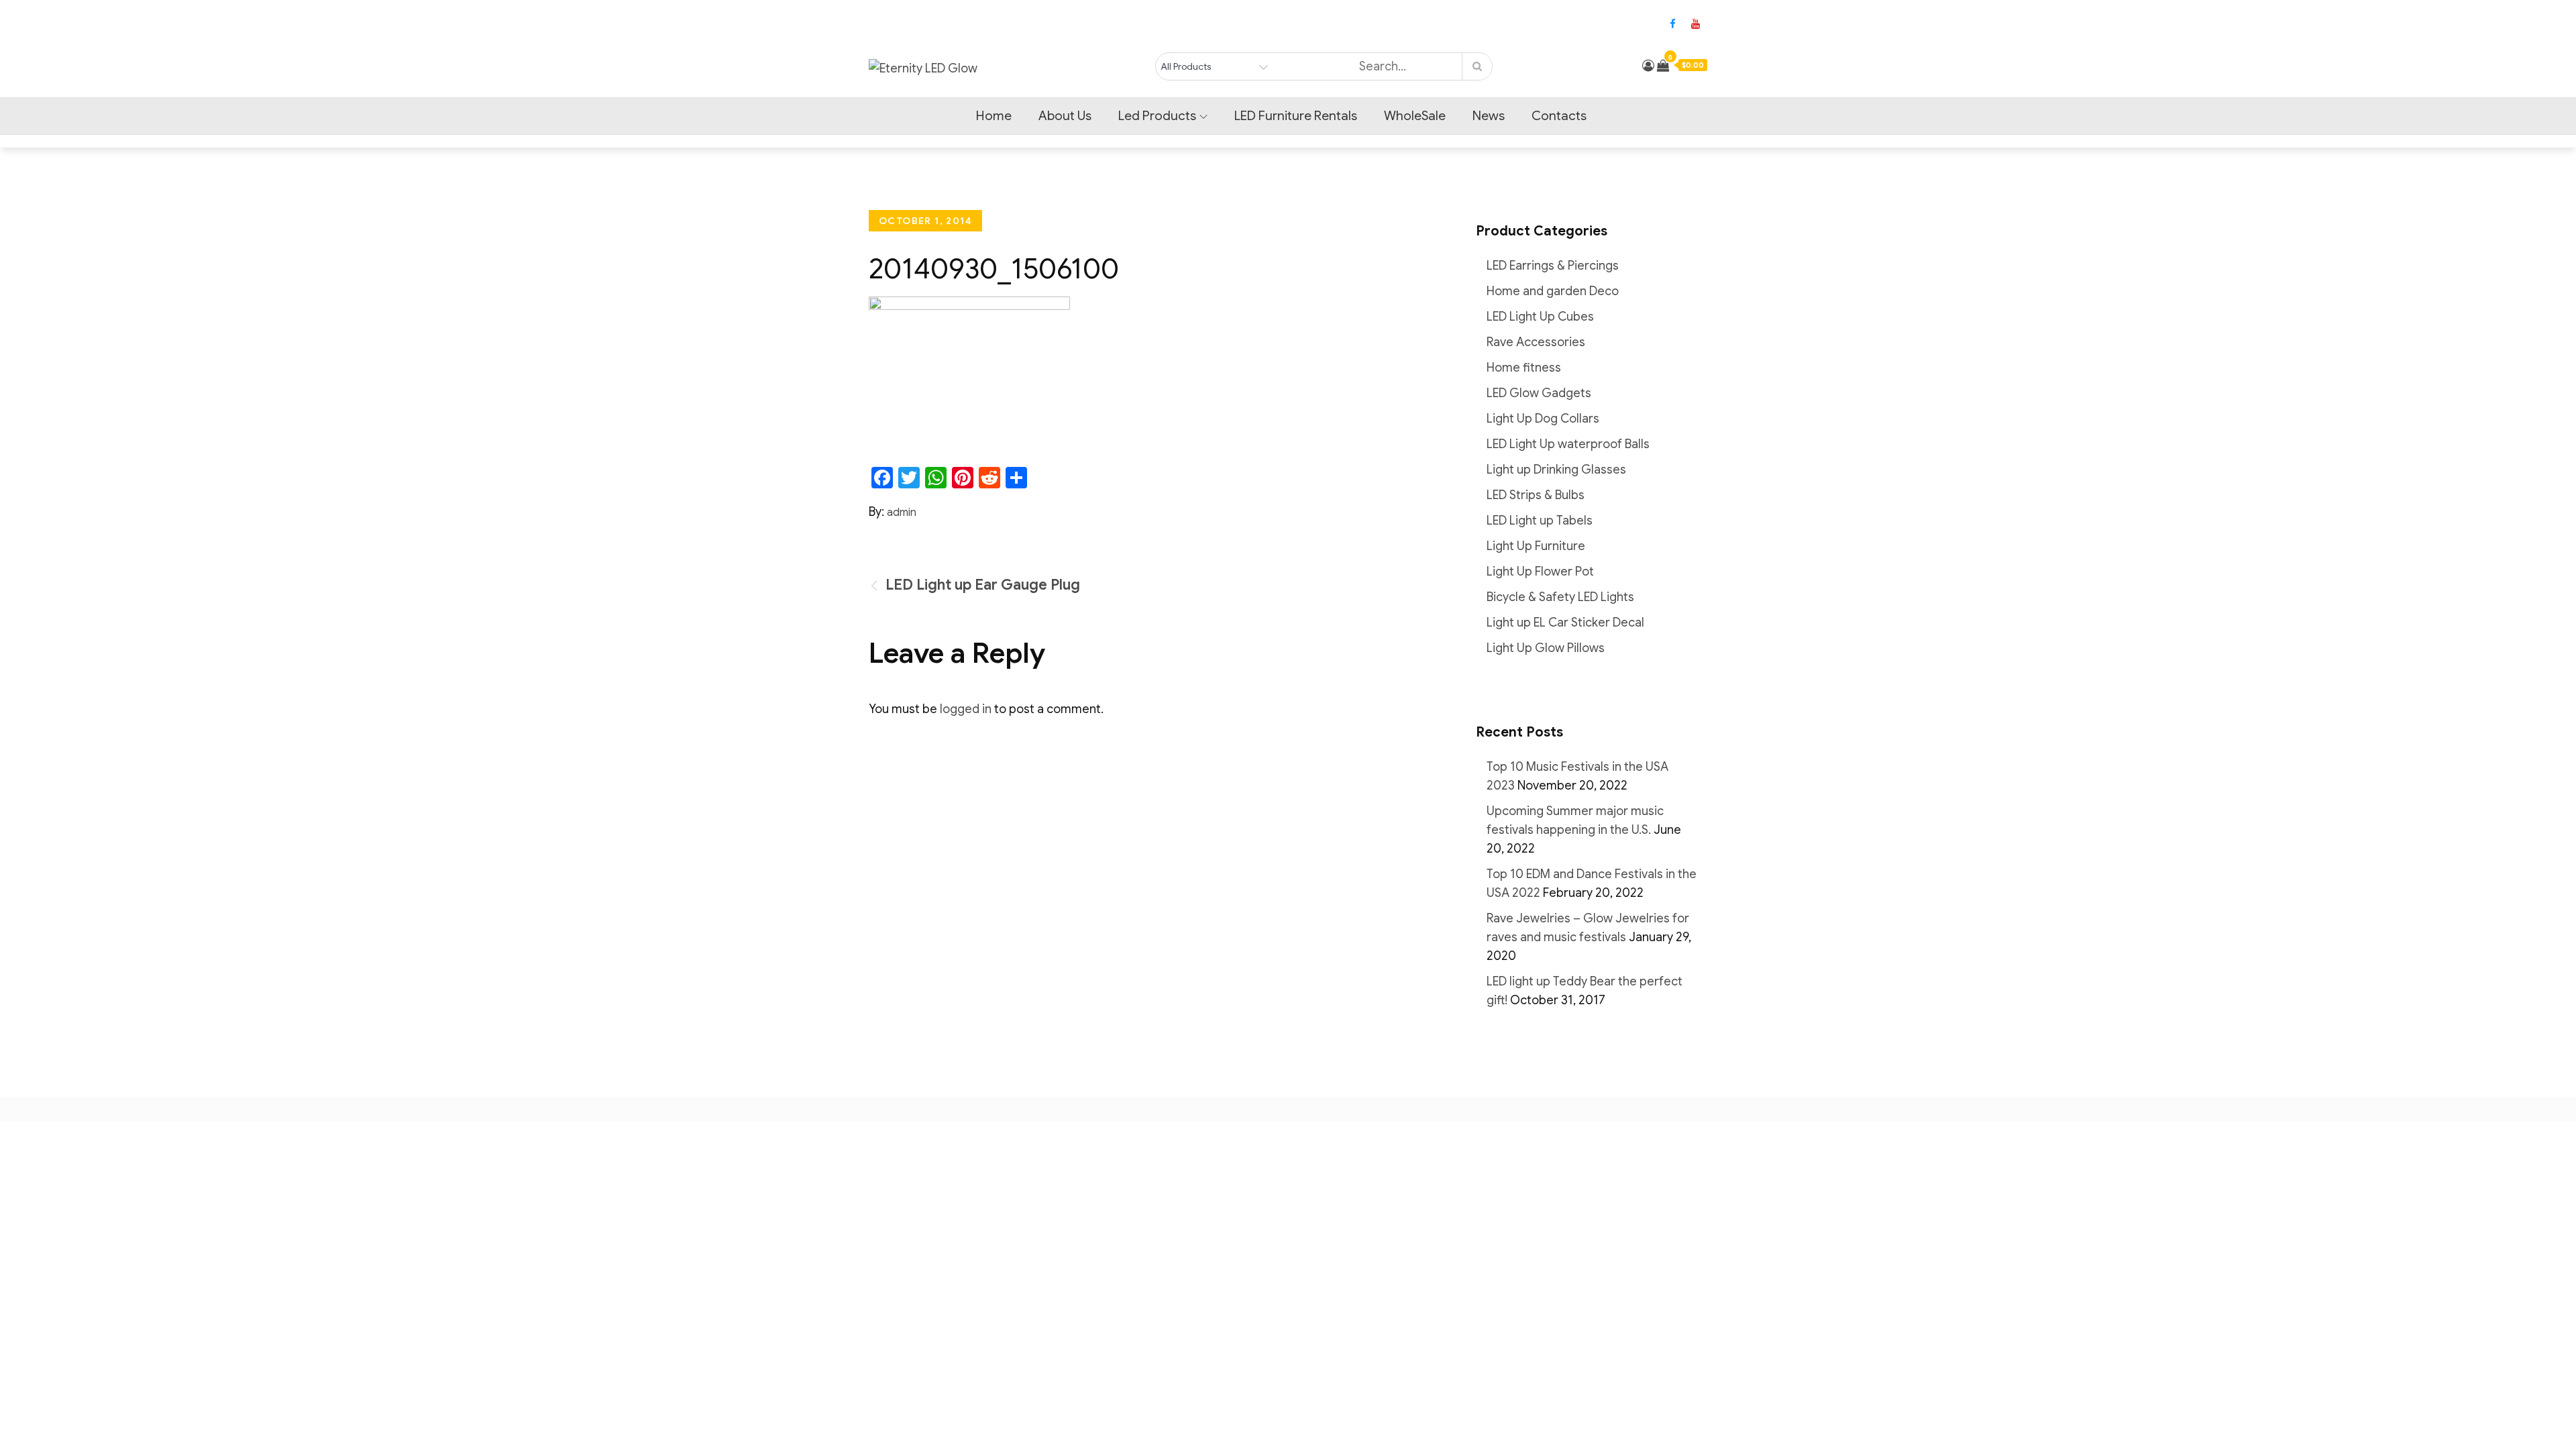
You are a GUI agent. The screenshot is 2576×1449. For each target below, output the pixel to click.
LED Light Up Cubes (1540, 317)
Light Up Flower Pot (1540, 572)
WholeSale (1415, 116)
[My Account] (1648, 66)
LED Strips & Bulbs (1536, 495)
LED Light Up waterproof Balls (1568, 444)
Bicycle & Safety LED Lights (1560, 597)
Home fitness (1524, 368)
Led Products (1157, 116)
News (1489, 116)
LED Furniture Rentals (1296, 116)
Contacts (1559, 116)
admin (902, 513)
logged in (966, 709)
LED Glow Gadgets (1539, 393)
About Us (1065, 116)
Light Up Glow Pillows (1546, 648)
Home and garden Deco (1553, 291)
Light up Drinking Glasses (1556, 470)
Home (994, 116)
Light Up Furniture (1536, 546)
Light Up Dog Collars (1543, 419)
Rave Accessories (1536, 342)
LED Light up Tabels (1540, 521)
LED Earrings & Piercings (1553, 266)
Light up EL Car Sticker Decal (1565, 623)
